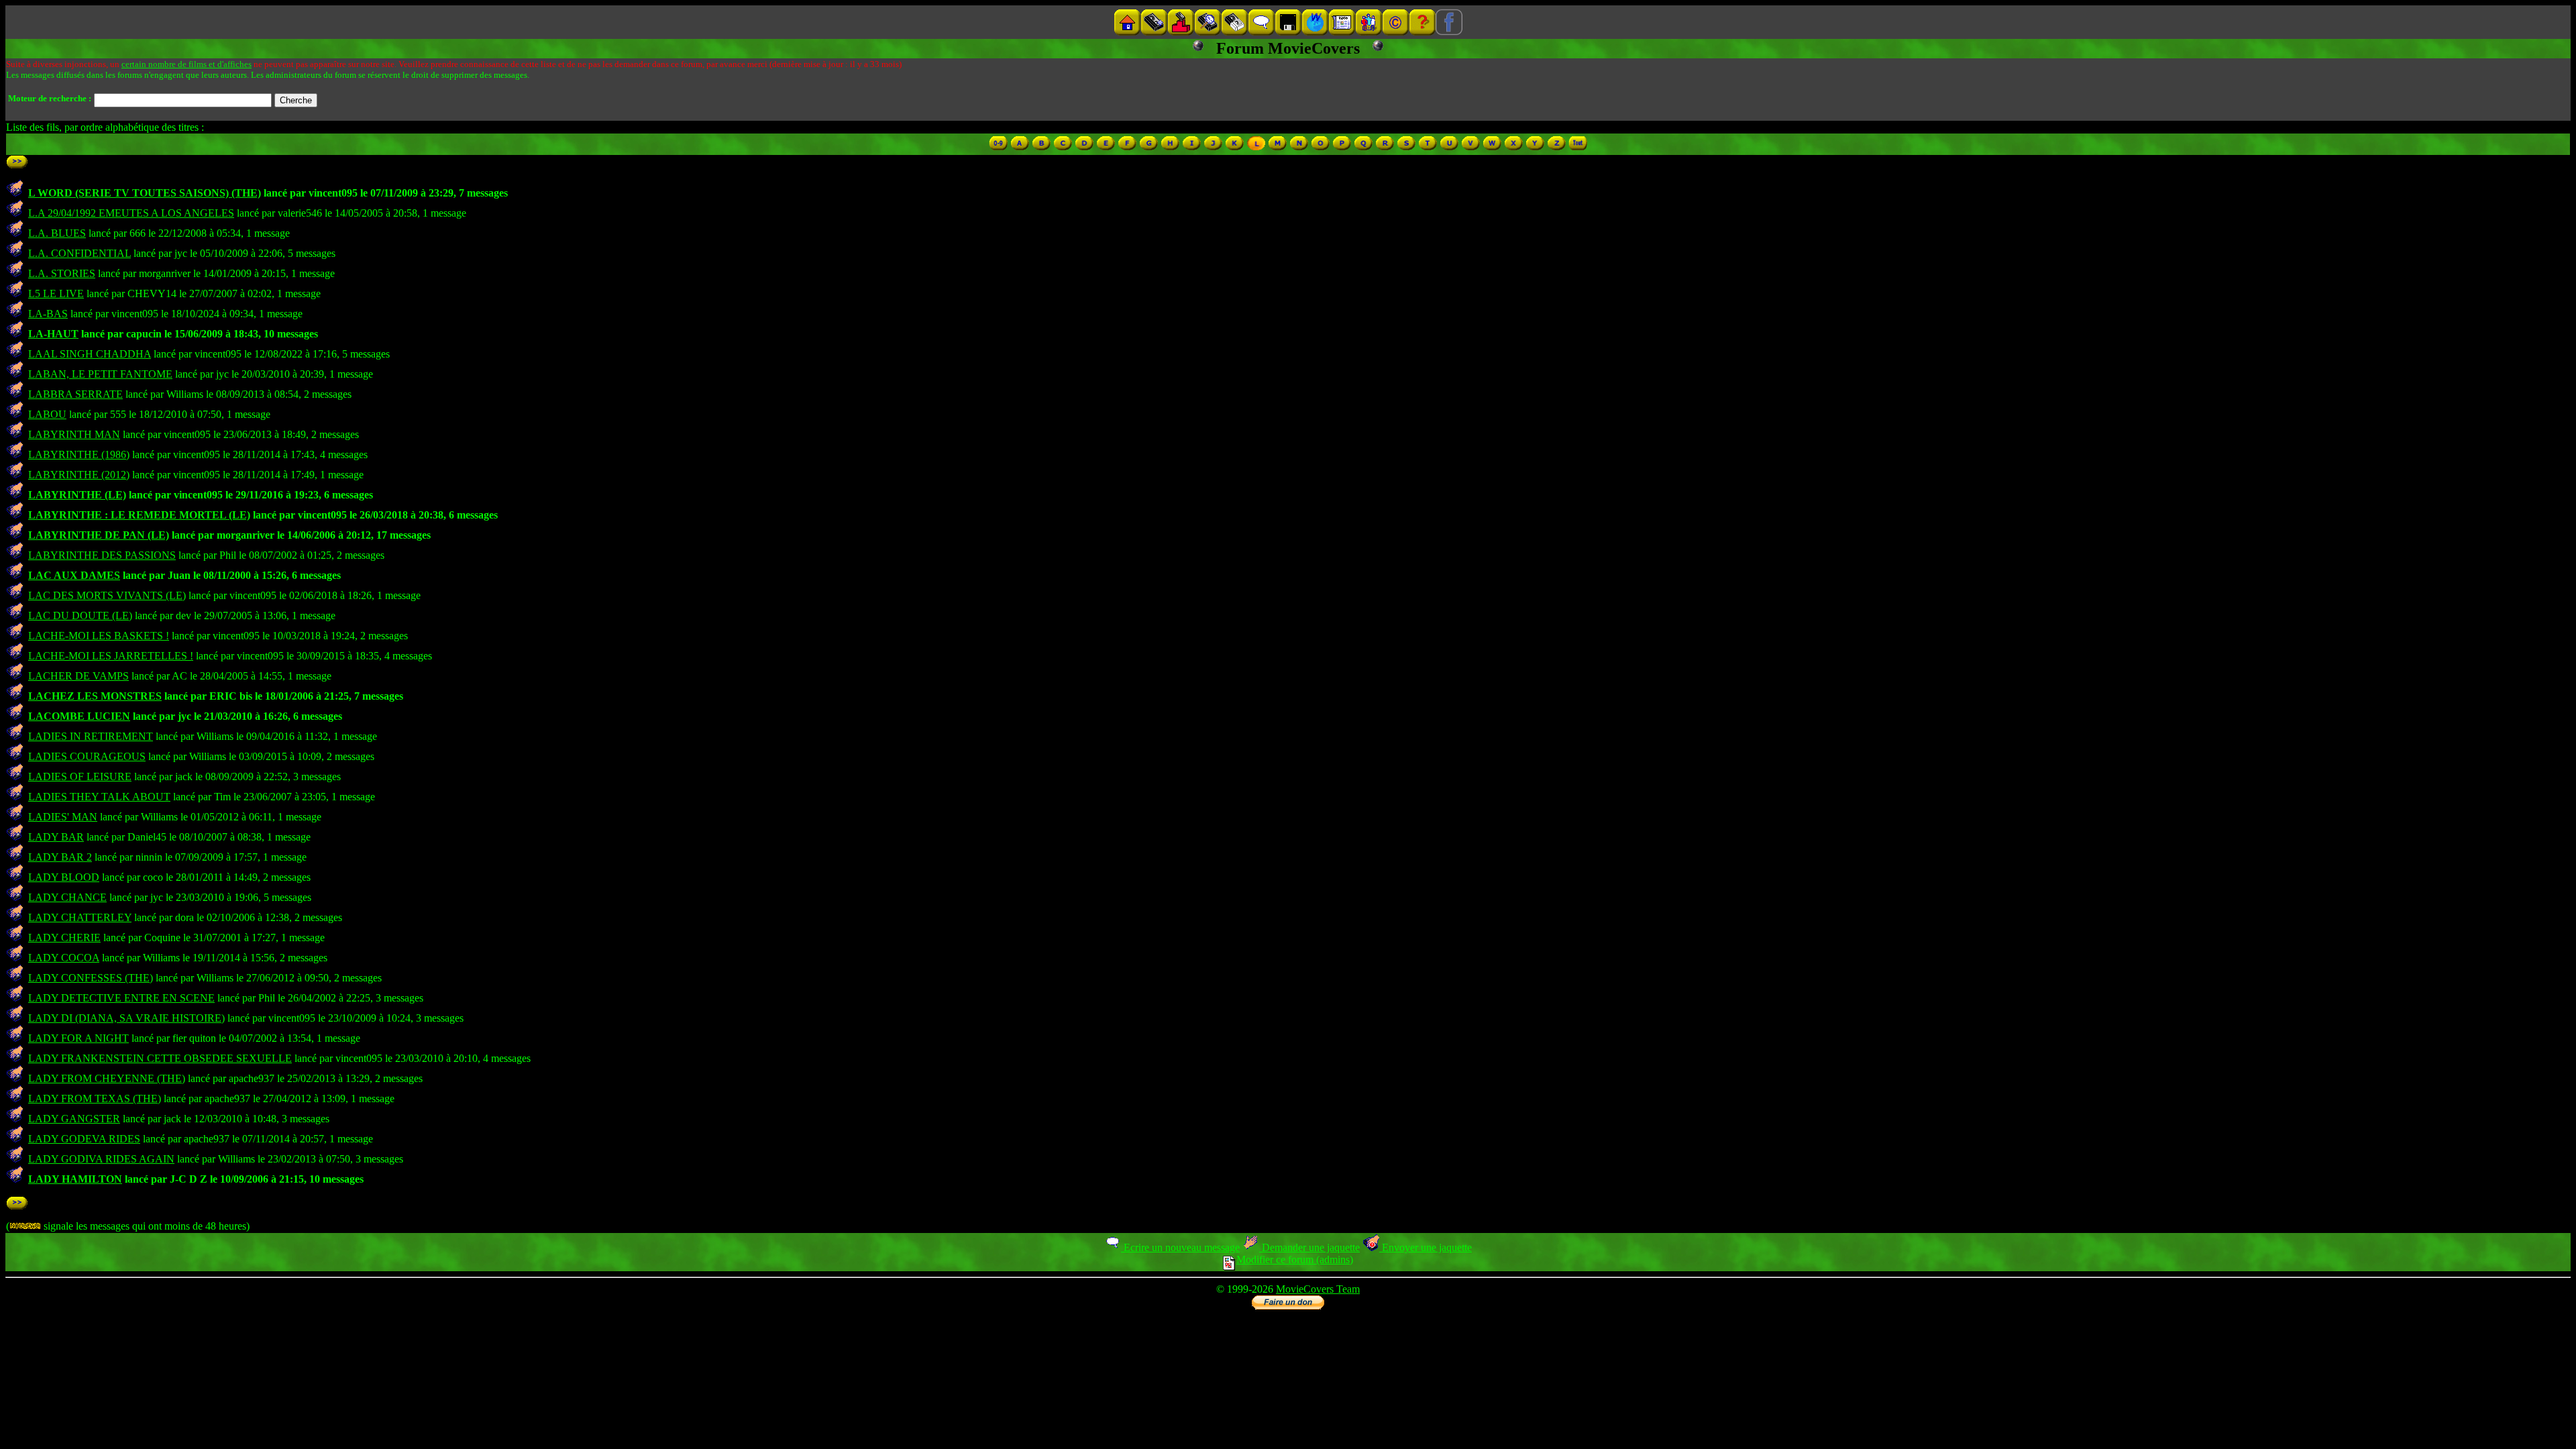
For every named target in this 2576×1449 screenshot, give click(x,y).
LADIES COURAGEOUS (87, 756)
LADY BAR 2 (60, 857)
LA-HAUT (53, 334)
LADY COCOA (64, 958)
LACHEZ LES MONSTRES (95, 696)
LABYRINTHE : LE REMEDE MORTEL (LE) (139, 515)
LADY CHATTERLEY (80, 917)
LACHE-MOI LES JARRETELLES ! (111, 656)
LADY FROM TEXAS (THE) (95, 1098)
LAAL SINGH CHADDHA (90, 354)
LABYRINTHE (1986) (79, 454)
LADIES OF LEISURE (80, 776)
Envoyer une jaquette (1426, 1247)
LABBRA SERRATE (75, 394)
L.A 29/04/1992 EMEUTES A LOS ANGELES (131, 213)
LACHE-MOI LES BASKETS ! (99, 636)
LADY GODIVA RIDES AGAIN (101, 1159)
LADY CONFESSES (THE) (91, 978)
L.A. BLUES (57, 233)
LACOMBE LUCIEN (79, 716)
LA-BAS (48, 314)
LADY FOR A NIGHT (78, 1038)
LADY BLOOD (64, 877)
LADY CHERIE (64, 937)
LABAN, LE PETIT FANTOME (100, 374)
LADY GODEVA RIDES (84, 1139)
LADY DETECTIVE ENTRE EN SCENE (121, 998)
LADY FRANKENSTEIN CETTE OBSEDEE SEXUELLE (160, 1058)
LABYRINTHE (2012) (79, 475)
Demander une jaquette (1309, 1247)
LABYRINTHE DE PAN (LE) (99, 535)
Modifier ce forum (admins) (1295, 1259)
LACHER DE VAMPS (78, 676)
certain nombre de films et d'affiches (186, 64)
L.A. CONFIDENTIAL (79, 253)
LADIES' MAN (63, 817)
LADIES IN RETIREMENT (91, 736)
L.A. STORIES (62, 273)
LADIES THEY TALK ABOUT (99, 797)
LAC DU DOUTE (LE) (80, 615)
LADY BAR (56, 837)
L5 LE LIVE (56, 293)
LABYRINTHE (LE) (77, 495)
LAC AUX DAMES (74, 575)
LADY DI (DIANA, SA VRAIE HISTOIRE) (126, 1018)
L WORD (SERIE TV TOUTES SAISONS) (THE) (145, 193)
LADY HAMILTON (75, 1179)
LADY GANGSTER (74, 1119)
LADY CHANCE (67, 897)
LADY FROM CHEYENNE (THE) (107, 1078)
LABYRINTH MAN (74, 434)
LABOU (47, 414)
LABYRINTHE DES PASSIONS (102, 555)
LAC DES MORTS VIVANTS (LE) (107, 595)
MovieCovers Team (1318, 1289)
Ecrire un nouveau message (1180, 1247)
